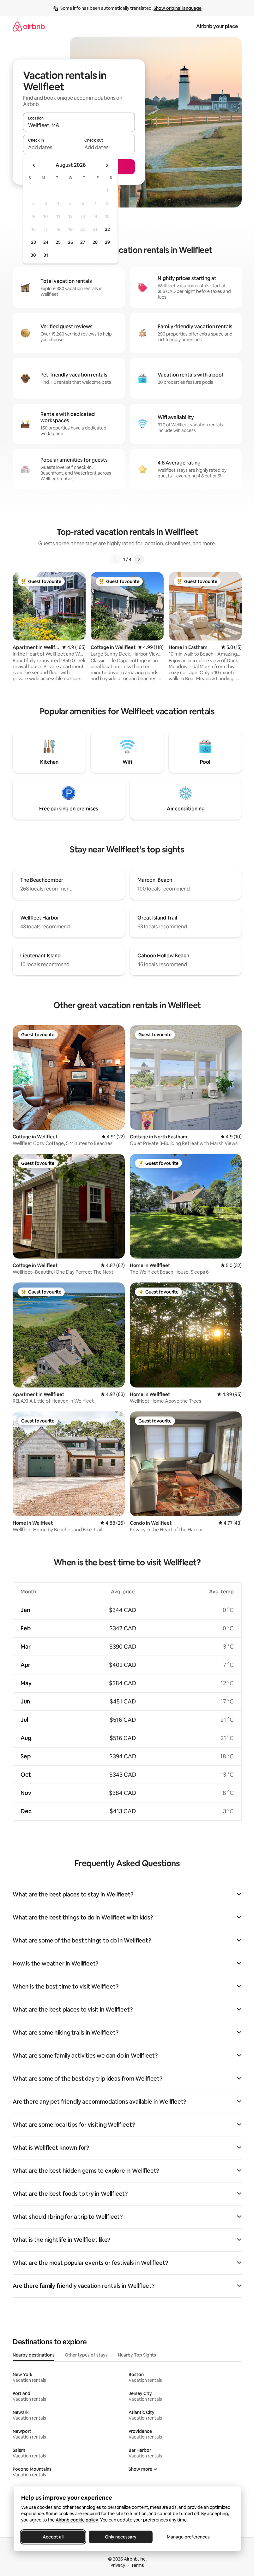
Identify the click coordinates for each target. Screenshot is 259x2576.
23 (33, 242)
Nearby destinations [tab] (34, 2355)
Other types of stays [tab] (86, 2355)
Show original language (178, 8)
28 (95, 242)
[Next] (139, 559)
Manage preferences (188, 2537)
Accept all (53, 2537)
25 (58, 242)
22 (107, 229)
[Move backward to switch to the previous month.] (34, 165)
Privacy (118, 2565)
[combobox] (79, 125)
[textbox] (51, 147)
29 (107, 242)
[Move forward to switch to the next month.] (107, 165)
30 (33, 255)
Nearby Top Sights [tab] (137, 2355)
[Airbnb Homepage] (29, 26)
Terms (138, 2565)
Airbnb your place (217, 26)
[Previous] (116, 559)
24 (46, 242)
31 (46, 255)
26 (70, 242)
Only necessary (121, 2537)
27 (83, 242)
